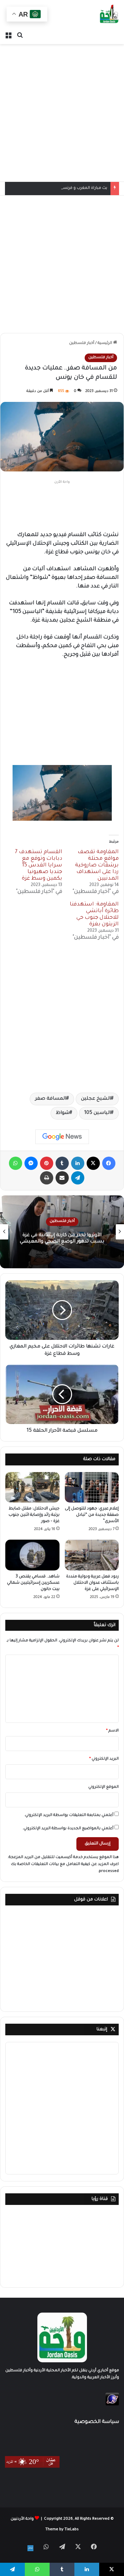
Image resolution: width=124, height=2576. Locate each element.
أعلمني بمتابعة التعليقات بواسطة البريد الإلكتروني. (69, 1815)
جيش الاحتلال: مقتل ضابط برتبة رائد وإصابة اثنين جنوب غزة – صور (34, 1515)
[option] (62, 1232)
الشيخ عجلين (96, 1099)
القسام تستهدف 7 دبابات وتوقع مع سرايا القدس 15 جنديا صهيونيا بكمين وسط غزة (39, 865)
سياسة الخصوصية (97, 2422)
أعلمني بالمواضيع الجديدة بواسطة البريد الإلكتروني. (68, 1829)
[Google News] (62, 1137)
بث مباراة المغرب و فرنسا (84, 188)
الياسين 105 (98, 1113)
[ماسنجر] (31, 1163)
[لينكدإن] (78, 1163)
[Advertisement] (62, 113)
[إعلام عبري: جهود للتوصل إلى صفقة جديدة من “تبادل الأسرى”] (92, 1487)
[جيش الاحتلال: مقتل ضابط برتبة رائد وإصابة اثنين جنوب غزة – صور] (32, 1487)
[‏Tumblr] (62, 1163)
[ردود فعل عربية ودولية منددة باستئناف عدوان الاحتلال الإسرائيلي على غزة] (92, 1555)
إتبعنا (102, 2029)
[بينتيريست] (47, 1163)
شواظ (63, 1113)
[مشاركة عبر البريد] (62, 1178)
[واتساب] (16, 1163)
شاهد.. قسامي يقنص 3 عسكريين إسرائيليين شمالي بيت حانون (33, 1583)
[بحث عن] (20, 36)
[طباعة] (47, 1178)
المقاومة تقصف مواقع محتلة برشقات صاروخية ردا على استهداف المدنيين (97, 865)
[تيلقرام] (78, 1178)
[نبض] (30, 2548)
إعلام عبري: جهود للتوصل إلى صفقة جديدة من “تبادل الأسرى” (92, 1515)
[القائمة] (8, 36)
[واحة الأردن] (109, 15)
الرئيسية (105, 343)
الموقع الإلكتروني (103, 1787)
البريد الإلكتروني (104, 1759)
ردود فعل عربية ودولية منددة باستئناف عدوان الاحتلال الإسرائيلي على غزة (92, 1583)
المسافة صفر (51, 1099)
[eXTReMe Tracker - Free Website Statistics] (112, 2405)
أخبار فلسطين (82, 343)
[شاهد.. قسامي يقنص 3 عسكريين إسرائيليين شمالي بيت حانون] (32, 1555)
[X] (93, 1163)
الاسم (112, 1731)
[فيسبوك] (109, 1163)
